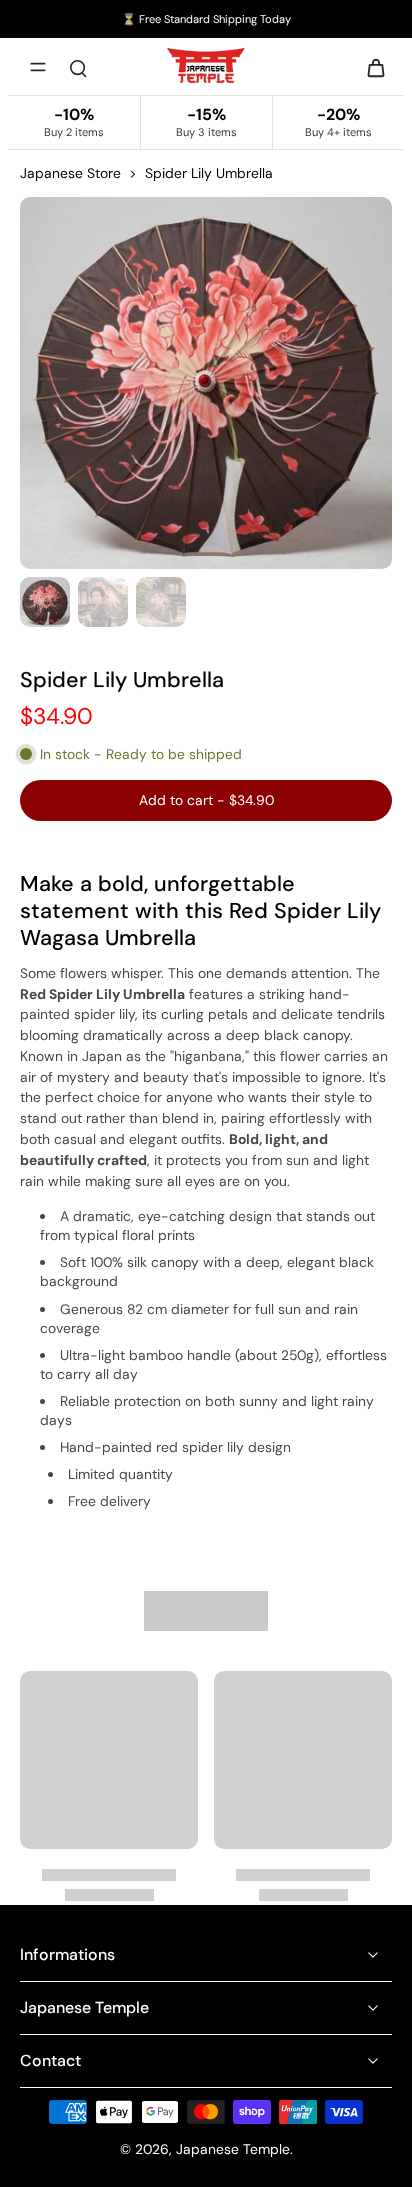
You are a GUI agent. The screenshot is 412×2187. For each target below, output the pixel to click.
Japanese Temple (233, 2149)
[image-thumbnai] (45, 602)
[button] (206, 801)
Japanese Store (70, 173)
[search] (78, 67)
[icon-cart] (370, 67)
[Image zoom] (206, 383)
